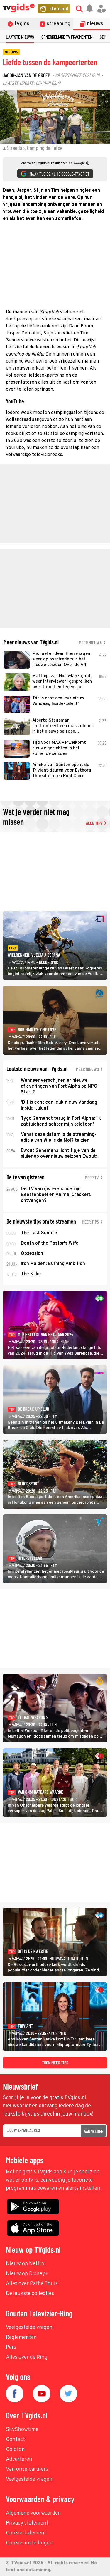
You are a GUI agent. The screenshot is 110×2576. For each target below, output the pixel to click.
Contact (15, 2440)
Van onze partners (27, 2469)
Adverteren (19, 2459)
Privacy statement (27, 2523)
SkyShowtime (22, 2430)
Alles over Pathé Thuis (32, 2284)
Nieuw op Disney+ (27, 2274)
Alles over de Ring (27, 2357)
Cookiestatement (26, 2533)
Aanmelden (94, 2131)
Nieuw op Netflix (25, 2264)
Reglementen (21, 2338)
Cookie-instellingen (29, 2543)
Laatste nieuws (20, 37)
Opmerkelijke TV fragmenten (67, 37)
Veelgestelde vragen (29, 2328)
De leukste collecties (30, 2294)
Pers (11, 2348)
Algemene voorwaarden (33, 2513)
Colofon (15, 2450)
